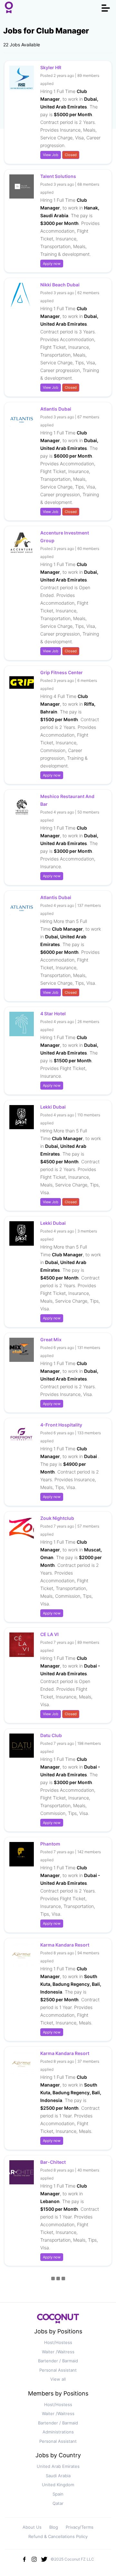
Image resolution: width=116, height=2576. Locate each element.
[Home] (9, 8)
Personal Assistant (58, 2370)
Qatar (58, 2503)
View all (58, 2379)
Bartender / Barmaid (58, 2361)
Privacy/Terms (80, 2527)
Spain (58, 2494)
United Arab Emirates (58, 2466)
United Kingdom (58, 2485)
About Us (32, 2527)
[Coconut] (58, 2321)
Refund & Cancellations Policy (58, 2536)
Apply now (52, 264)
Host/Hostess (58, 2342)
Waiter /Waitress (58, 2352)
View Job (51, 155)
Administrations (58, 2432)
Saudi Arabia (58, 2476)
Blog (54, 2527)
